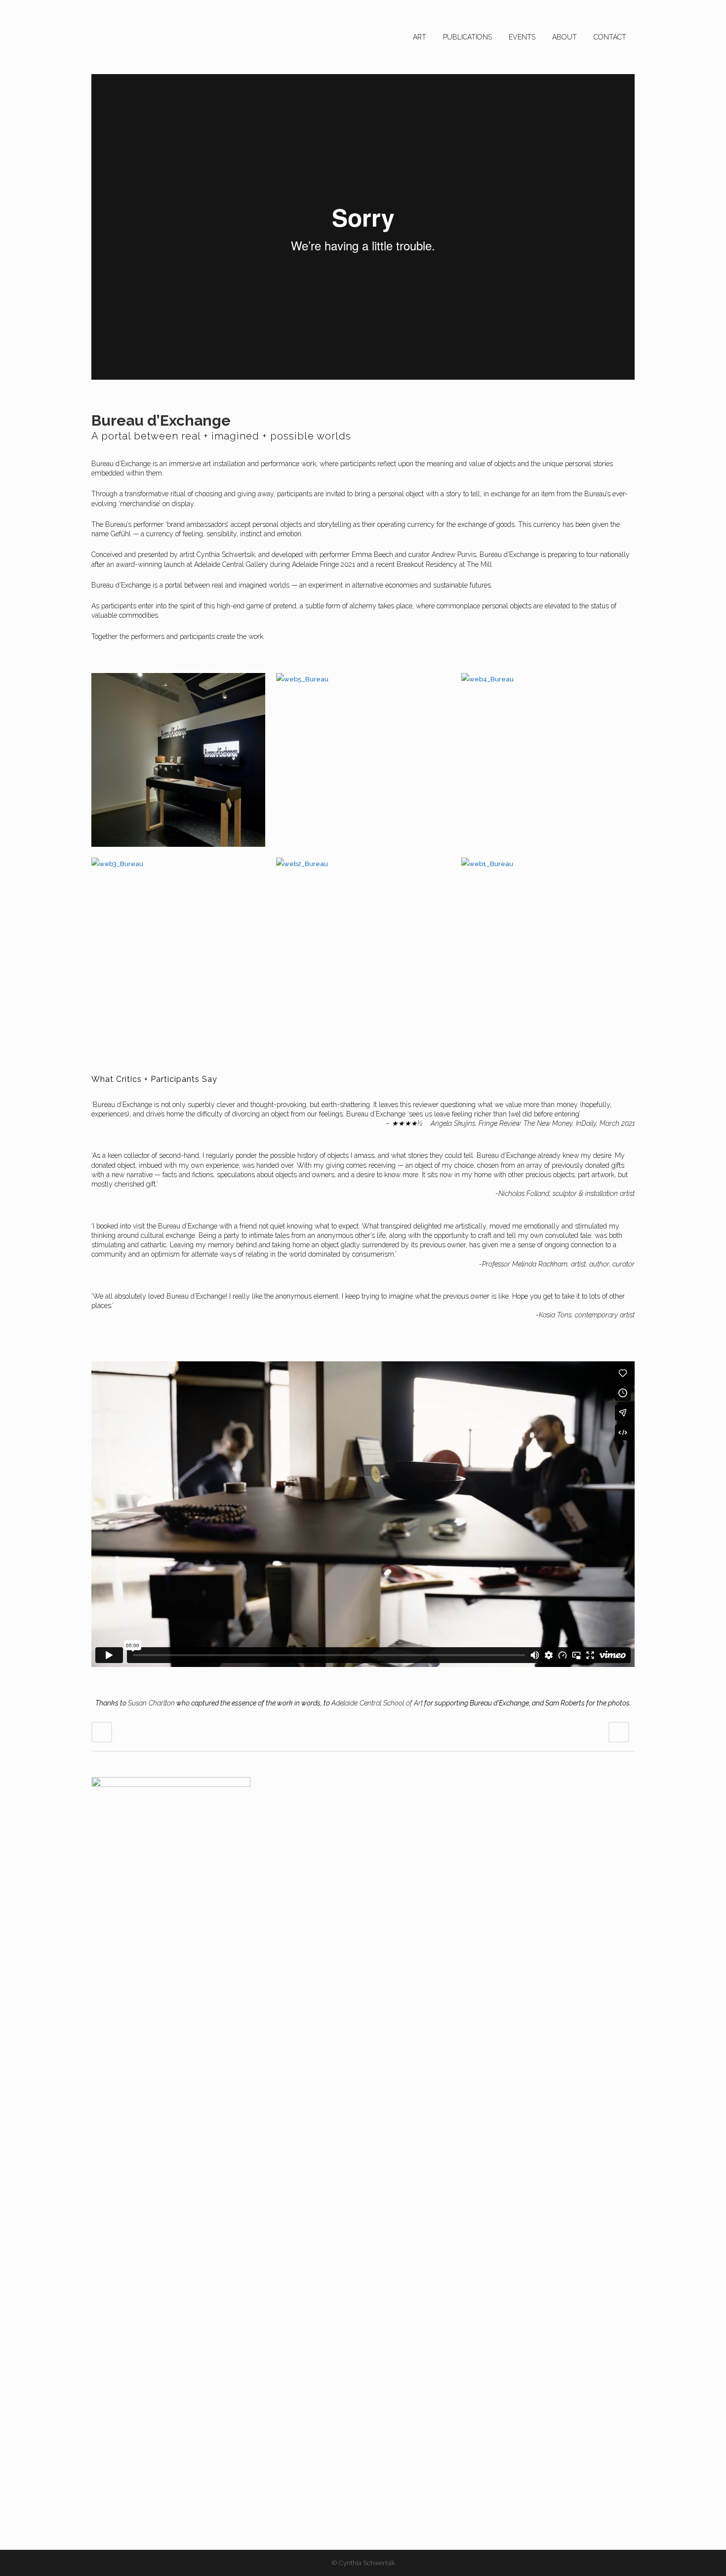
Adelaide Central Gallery (231, 564)
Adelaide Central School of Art (377, 1703)
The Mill (479, 564)
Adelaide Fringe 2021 (323, 564)
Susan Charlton (151, 1703)
